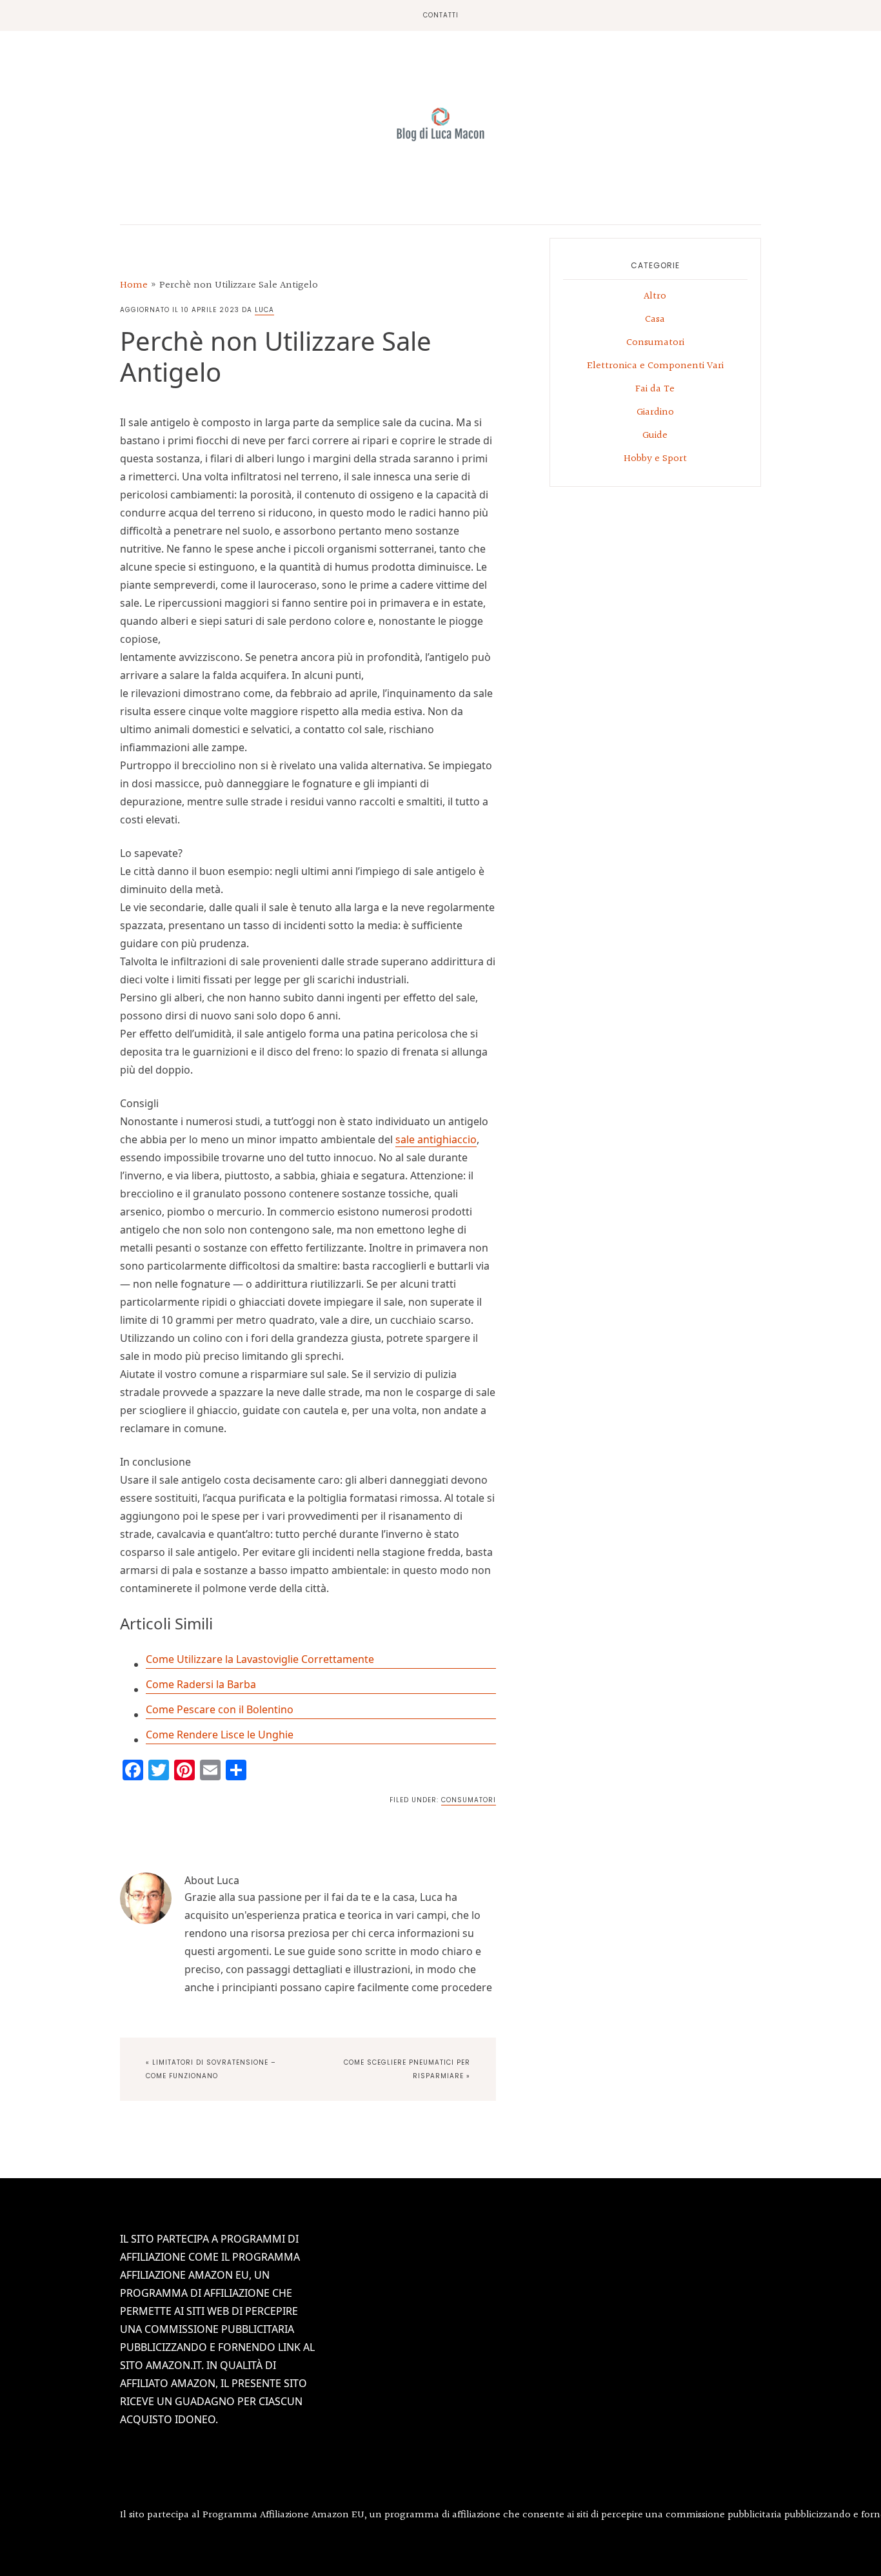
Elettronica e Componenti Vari (655, 366)
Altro (655, 296)
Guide (655, 436)
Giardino (655, 412)
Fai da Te (655, 389)
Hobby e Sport (655, 459)
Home (134, 285)
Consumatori (469, 1800)
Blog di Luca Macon (440, 124)
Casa (655, 320)
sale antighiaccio (436, 1139)
